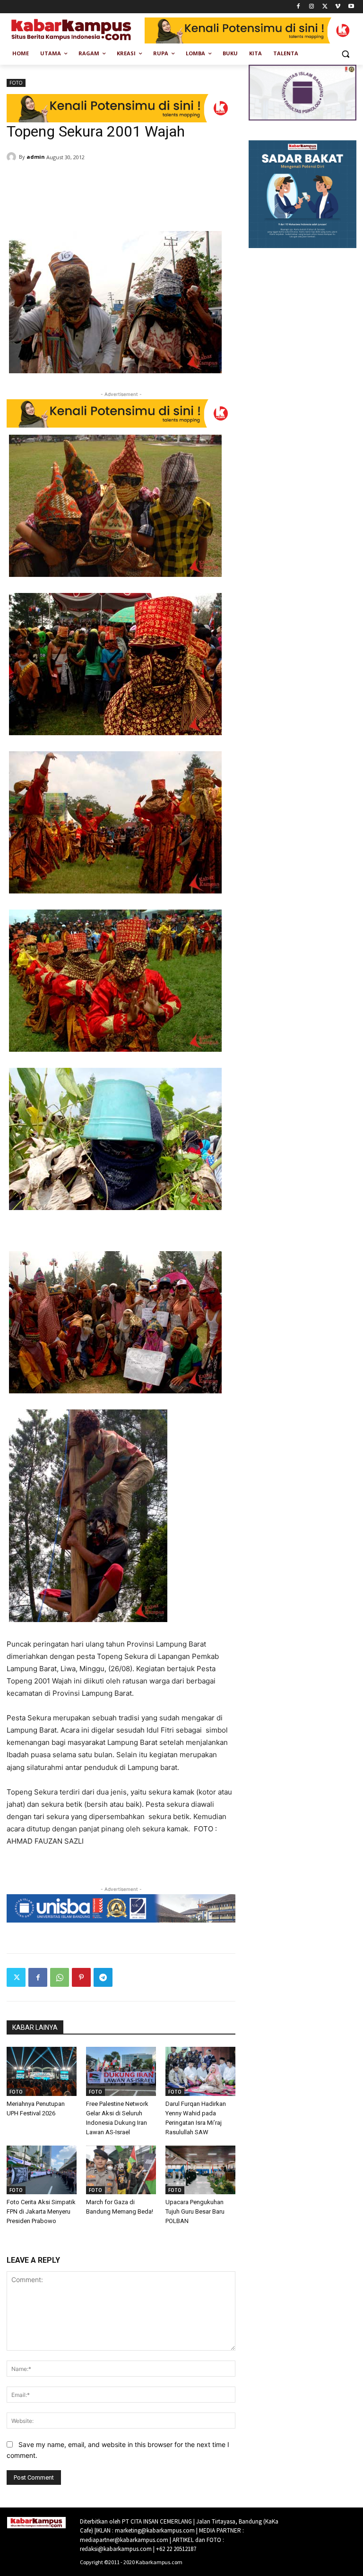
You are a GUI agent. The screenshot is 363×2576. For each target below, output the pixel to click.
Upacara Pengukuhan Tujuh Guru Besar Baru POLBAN (195, 2211)
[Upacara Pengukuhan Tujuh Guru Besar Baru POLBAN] (200, 2170)
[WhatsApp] (60, 1977)
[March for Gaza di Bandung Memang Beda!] (121, 2170)
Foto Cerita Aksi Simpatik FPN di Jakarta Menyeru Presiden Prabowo (41, 2211)
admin (36, 157)
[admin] (13, 157)
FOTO (16, 83)
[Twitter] (325, 7)
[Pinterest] (81, 1977)
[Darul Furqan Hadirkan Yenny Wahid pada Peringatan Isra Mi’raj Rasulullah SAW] (200, 2071)
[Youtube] (351, 7)
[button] (345, 54)
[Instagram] (312, 7)
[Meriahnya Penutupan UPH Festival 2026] (42, 2071)
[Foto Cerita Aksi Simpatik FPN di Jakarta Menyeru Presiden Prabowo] (42, 2170)
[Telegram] (103, 1977)
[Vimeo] (338, 7)
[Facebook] (298, 7)
